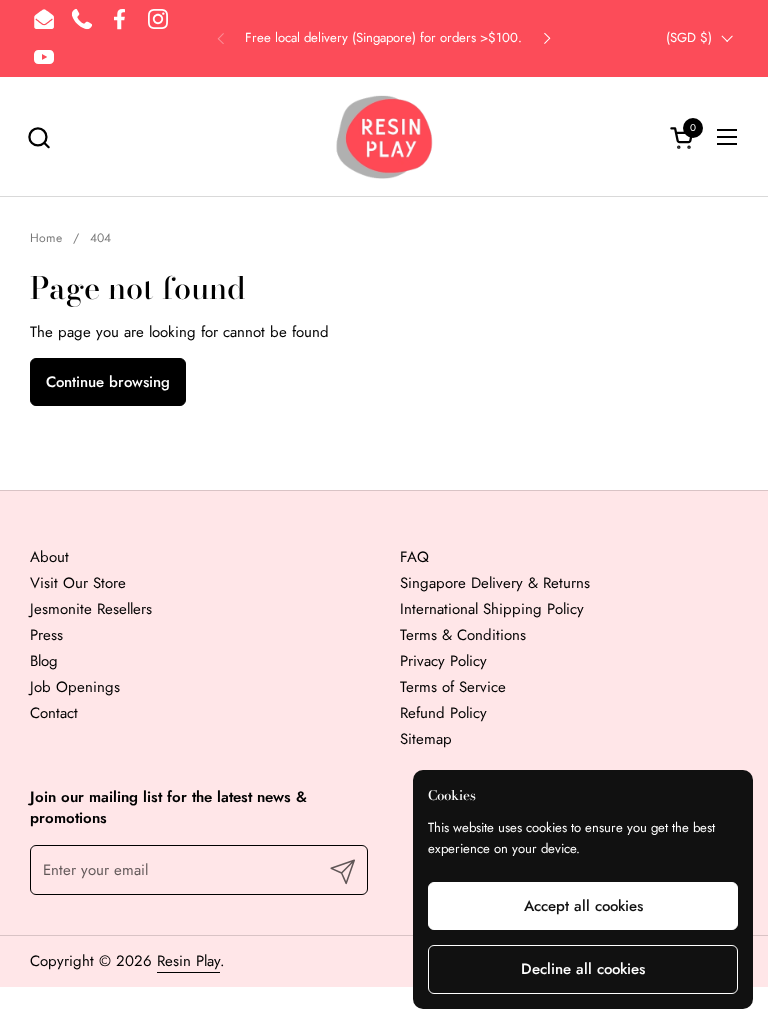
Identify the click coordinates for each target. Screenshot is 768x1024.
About (49, 557)
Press (46, 635)
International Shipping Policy (492, 609)
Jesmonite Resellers (91, 609)
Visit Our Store (78, 583)
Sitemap (426, 739)
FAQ (414, 557)
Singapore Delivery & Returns (495, 583)
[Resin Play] (384, 137)
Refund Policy (443, 713)
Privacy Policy (443, 661)
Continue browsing (108, 382)
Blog (44, 661)
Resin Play (188, 961)
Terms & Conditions (463, 635)
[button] (38, 137)
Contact (54, 713)
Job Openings (75, 687)
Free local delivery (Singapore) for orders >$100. (383, 38)
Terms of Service (453, 687)
